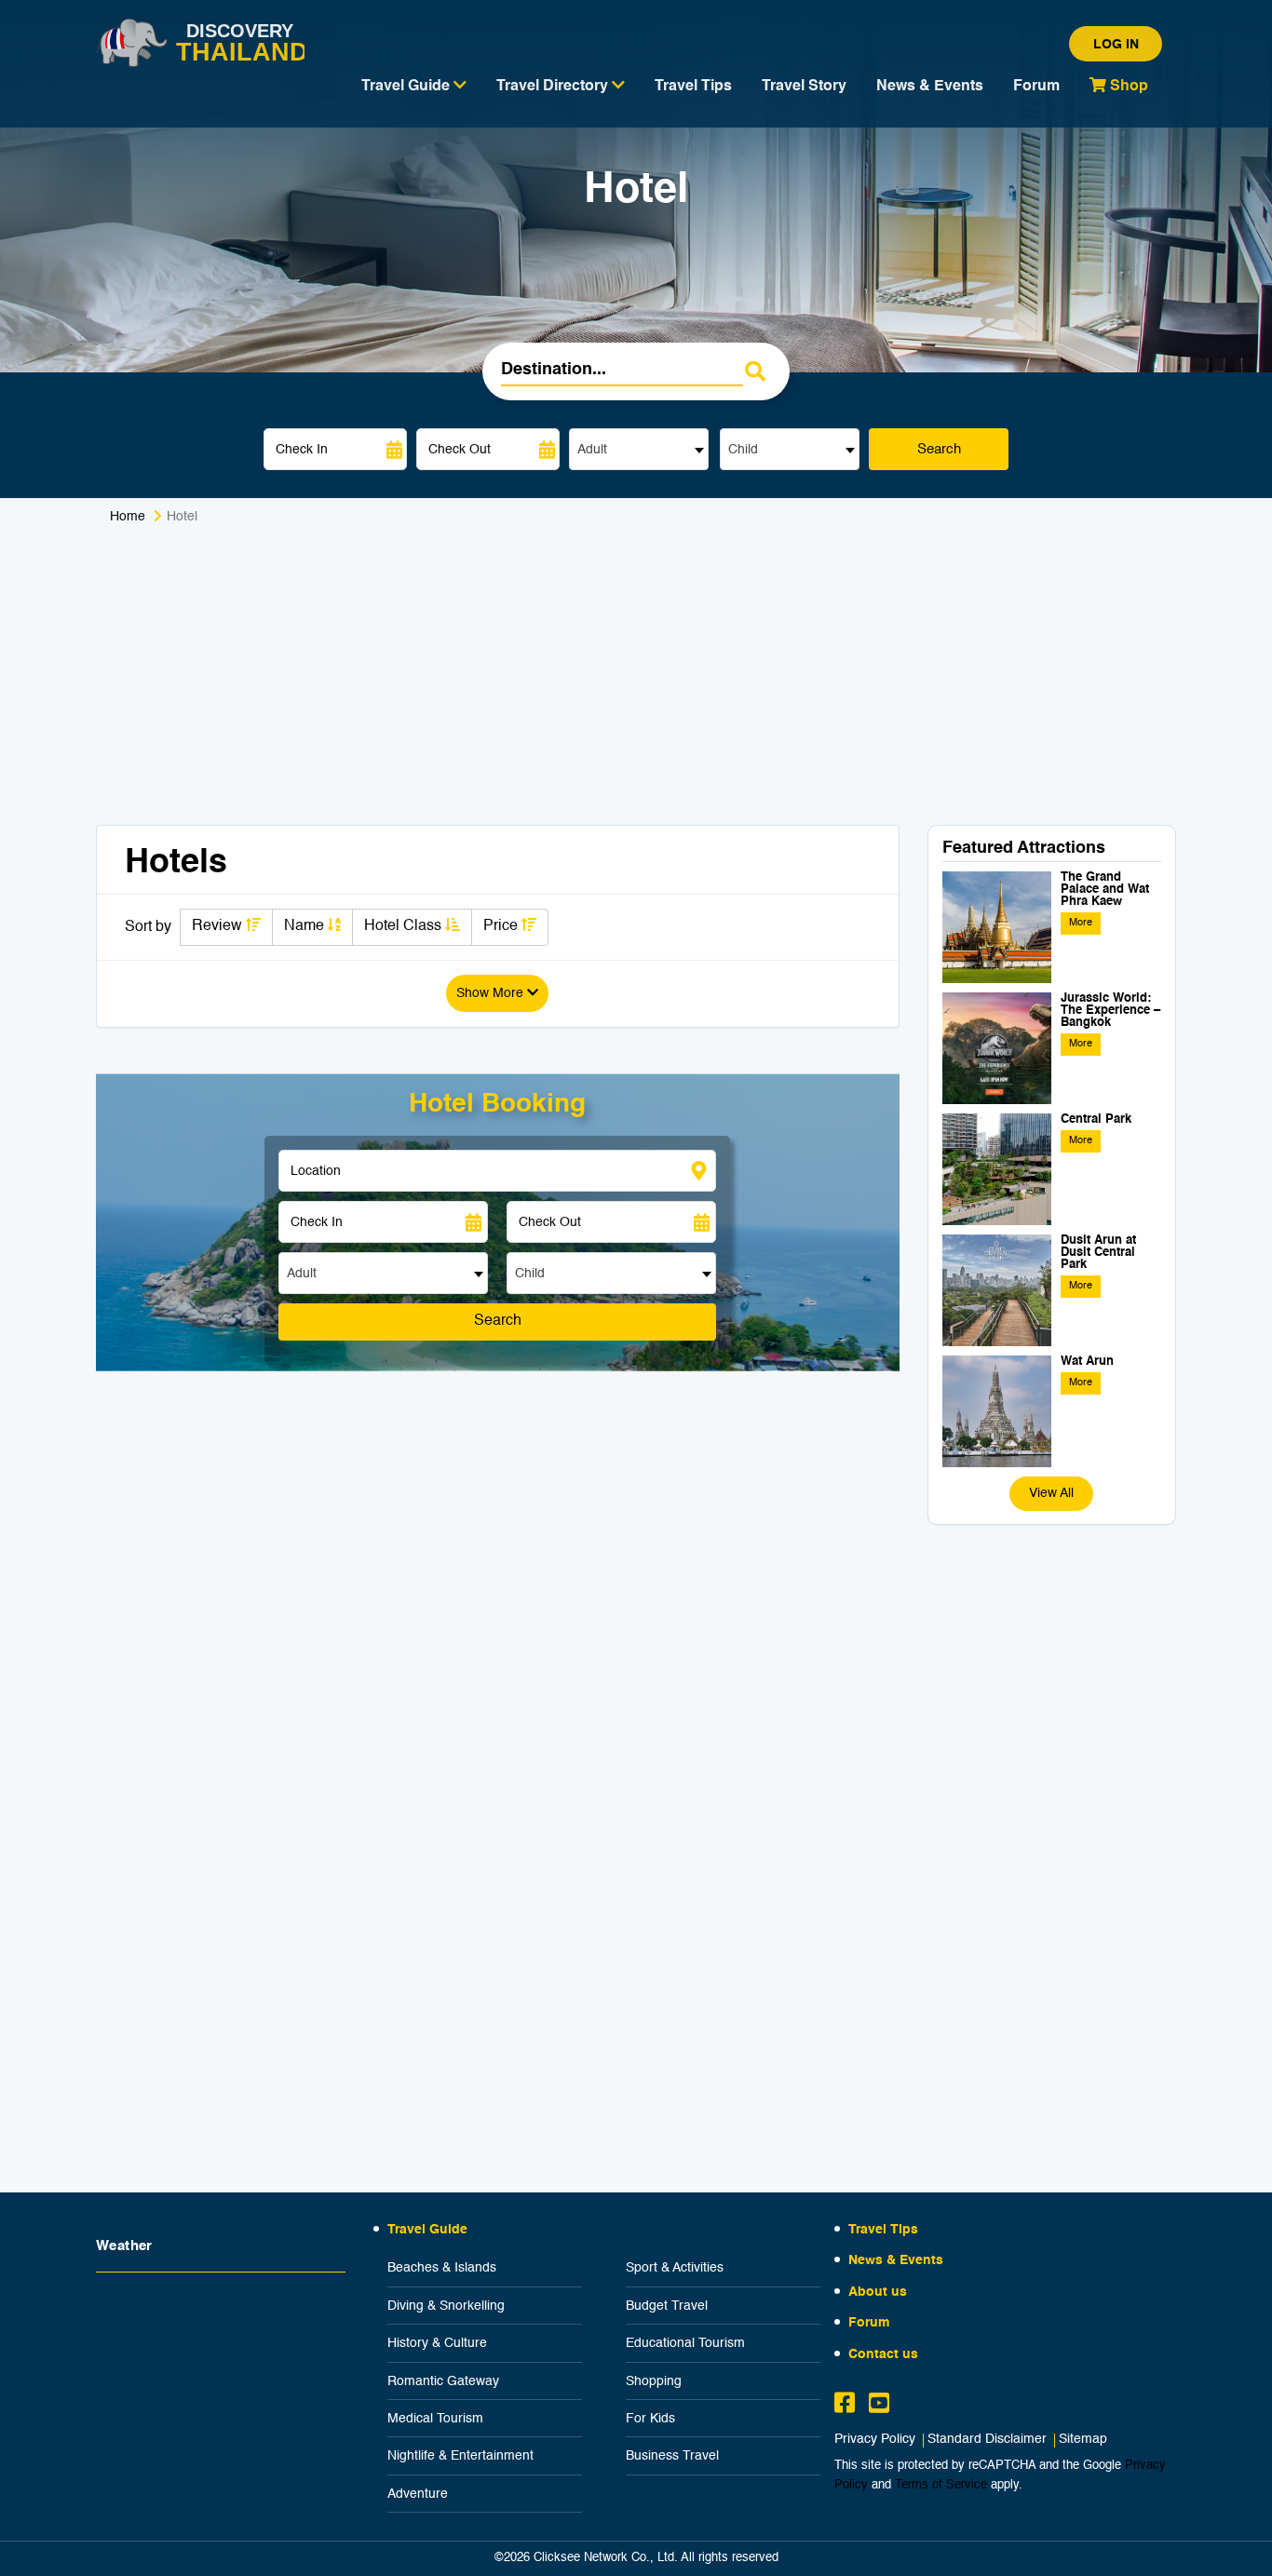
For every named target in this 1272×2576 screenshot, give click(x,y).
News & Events (930, 87)
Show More (492, 993)
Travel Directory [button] (554, 87)
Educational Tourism (685, 2343)
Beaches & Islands (442, 2268)
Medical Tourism (435, 2419)
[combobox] (639, 449)
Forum (1036, 87)
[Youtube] (879, 2406)
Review (219, 926)
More (1081, 923)
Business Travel (672, 2456)
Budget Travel (667, 2306)
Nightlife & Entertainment (460, 2456)
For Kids (650, 2419)
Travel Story (804, 87)
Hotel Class (405, 926)
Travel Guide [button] (407, 87)
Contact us (883, 2354)
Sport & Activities (675, 2268)
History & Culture (437, 2343)
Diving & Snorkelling (446, 2306)
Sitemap (1083, 2440)
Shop (1127, 87)
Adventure (418, 2494)
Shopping (654, 2381)
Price (502, 926)
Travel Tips (693, 87)
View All (1051, 1493)
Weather (124, 2246)
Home (128, 517)
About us (878, 2292)
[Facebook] (845, 2406)
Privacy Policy (875, 2440)
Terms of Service (941, 2485)
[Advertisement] (636, 685)
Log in (1116, 45)
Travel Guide (427, 2230)
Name (306, 926)
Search (939, 449)
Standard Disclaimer (987, 2440)
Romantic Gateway (443, 2381)
